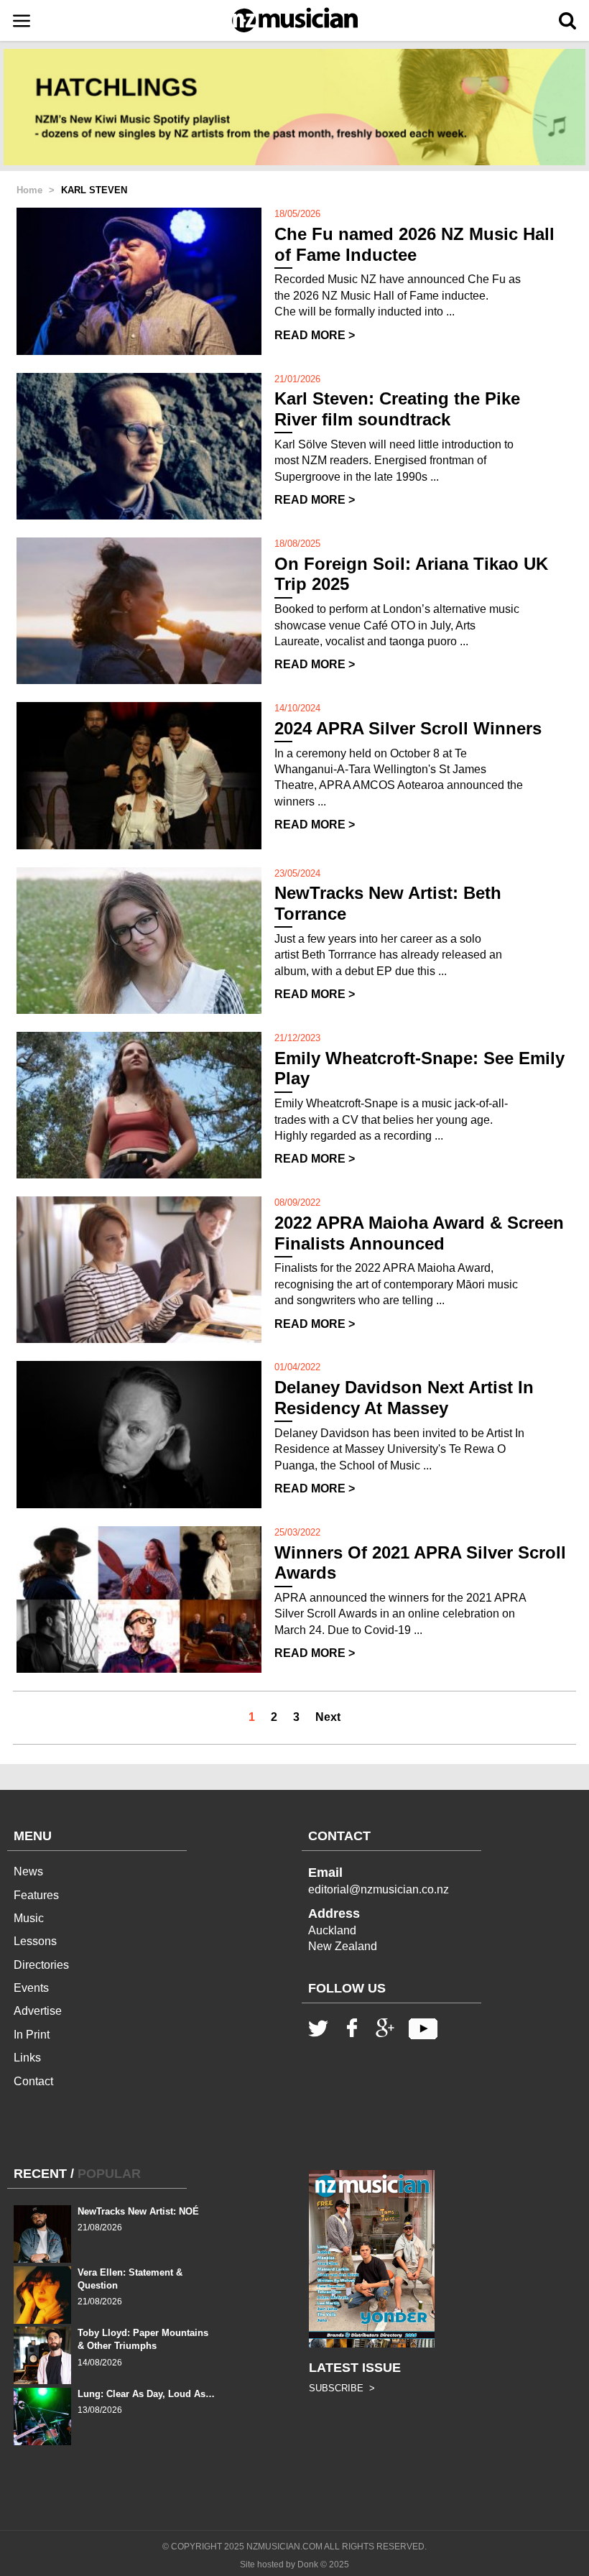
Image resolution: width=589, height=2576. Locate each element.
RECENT (40, 2174)
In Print (32, 2035)
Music (29, 1918)
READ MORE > (315, 335)
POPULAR (109, 2174)
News (28, 1871)
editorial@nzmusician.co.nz (379, 1889)
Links (27, 2058)
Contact (33, 2081)
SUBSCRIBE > (342, 2388)
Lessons (35, 1941)
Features (36, 1895)
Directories (41, 1965)
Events (31, 1988)
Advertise (38, 2011)
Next (328, 1717)
